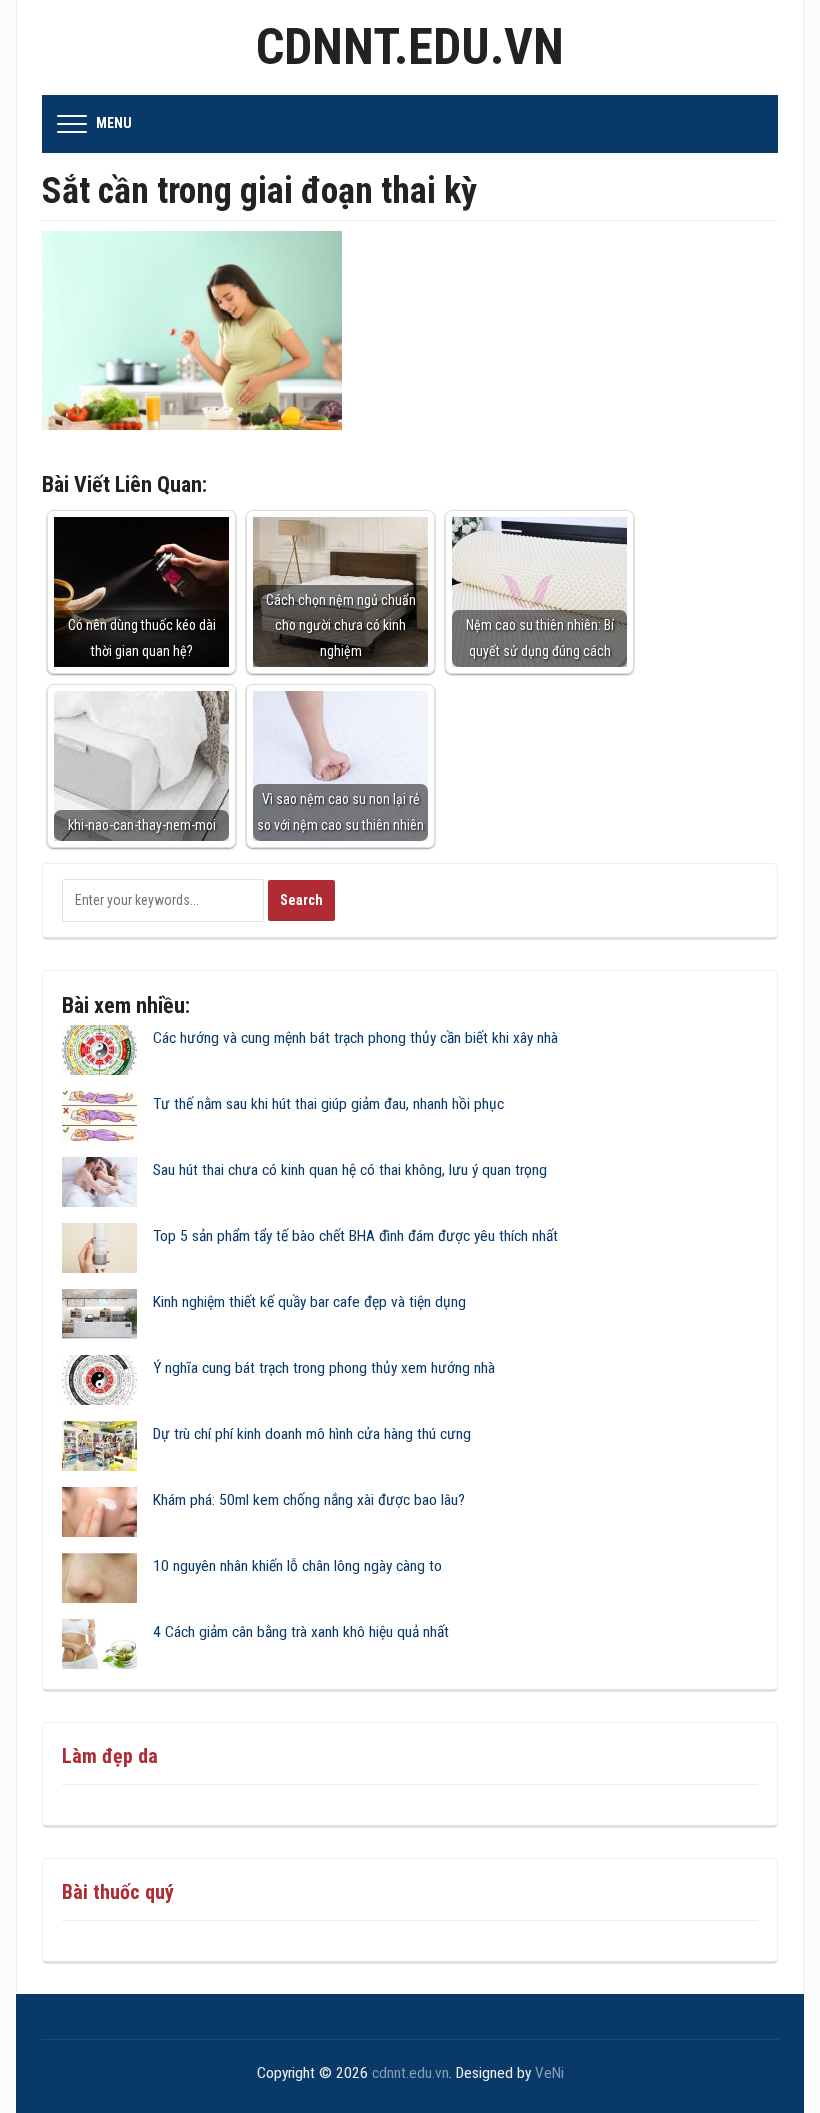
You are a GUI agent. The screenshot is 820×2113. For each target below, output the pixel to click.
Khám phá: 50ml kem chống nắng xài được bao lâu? (309, 1500)
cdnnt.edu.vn (410, 47)
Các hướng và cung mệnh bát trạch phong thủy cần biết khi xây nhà (355, 1038)
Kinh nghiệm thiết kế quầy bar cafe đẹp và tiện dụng (309, 1302)
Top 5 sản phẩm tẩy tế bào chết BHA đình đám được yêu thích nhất (355, 1236)
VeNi (549, 2073)
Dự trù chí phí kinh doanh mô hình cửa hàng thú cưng (312, 1434)
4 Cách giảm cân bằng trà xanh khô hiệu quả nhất (301, 1632)
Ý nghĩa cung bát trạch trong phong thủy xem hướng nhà (324, 1368)
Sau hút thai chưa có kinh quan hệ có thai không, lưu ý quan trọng (350, 1170)
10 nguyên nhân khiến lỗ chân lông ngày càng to (297, 1566)
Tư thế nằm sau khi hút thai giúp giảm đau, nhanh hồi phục (328, 1104)
